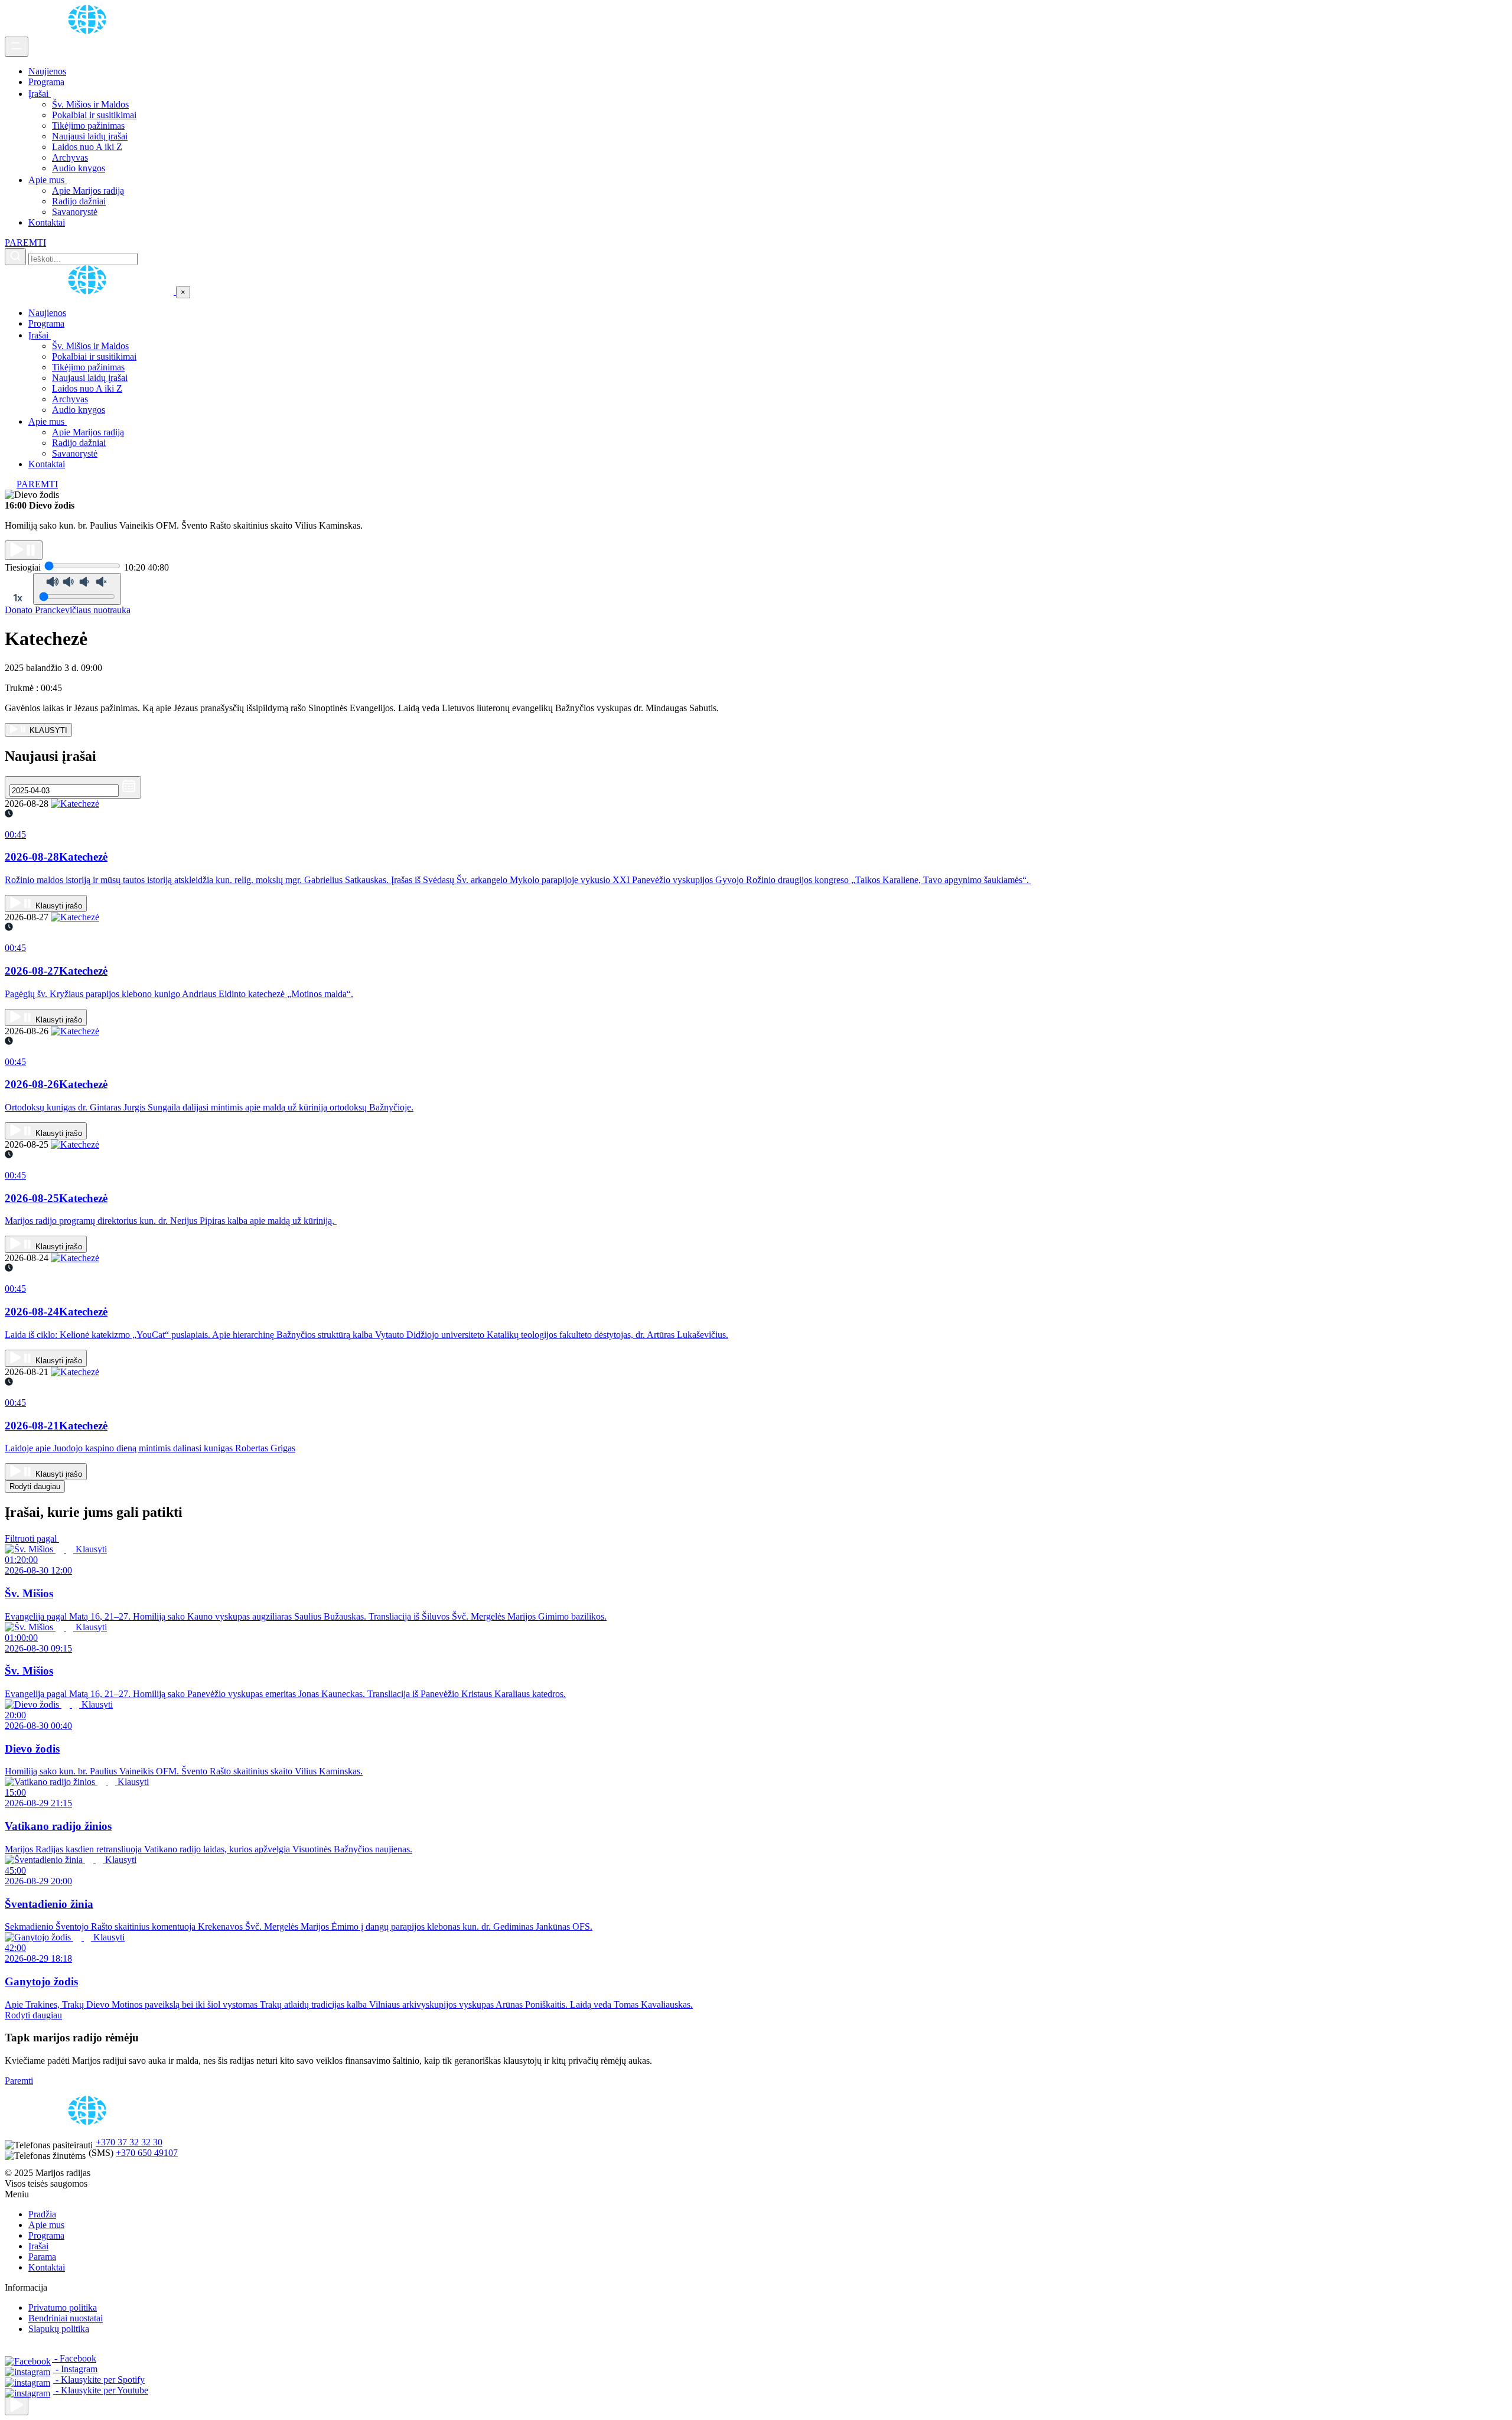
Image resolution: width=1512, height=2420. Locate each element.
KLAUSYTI (47, 730)
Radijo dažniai (79, 201)
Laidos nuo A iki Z (87, 147)
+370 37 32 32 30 (129, 2142)
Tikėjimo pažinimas (88, 126)
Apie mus (48, 180)
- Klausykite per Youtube (101, 2390)
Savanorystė (75, 212)
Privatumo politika (63, 2307)
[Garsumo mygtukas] (77, 589)
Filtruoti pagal (32, 1538)
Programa (46, 82)
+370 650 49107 (147, 2153)
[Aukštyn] (17, 2406)
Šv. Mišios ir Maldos (90, 104)
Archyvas (70, 157)
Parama (42, 2257)
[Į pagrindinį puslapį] (90, 291)
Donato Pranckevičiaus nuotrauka (68, 610)
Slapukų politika (59, 2329)
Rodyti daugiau (35, 1486)
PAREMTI (25, 242)
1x (18, 598)
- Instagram (75, 2369)
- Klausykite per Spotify (99, 2380)
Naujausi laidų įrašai (90, 136)
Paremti (19, 2081)
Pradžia (42, 2214)
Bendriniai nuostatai (66, 2318)
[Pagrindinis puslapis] (89, 31)
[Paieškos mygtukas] (15, 257)
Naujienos (47, 71)
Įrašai (40, 94)
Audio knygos (79, 168)
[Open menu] (17, 47)
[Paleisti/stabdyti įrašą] (24, 550)
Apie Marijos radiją (88, 190)
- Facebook (74, 2358)
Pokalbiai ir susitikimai (94, 115)
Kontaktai (47, 222)
